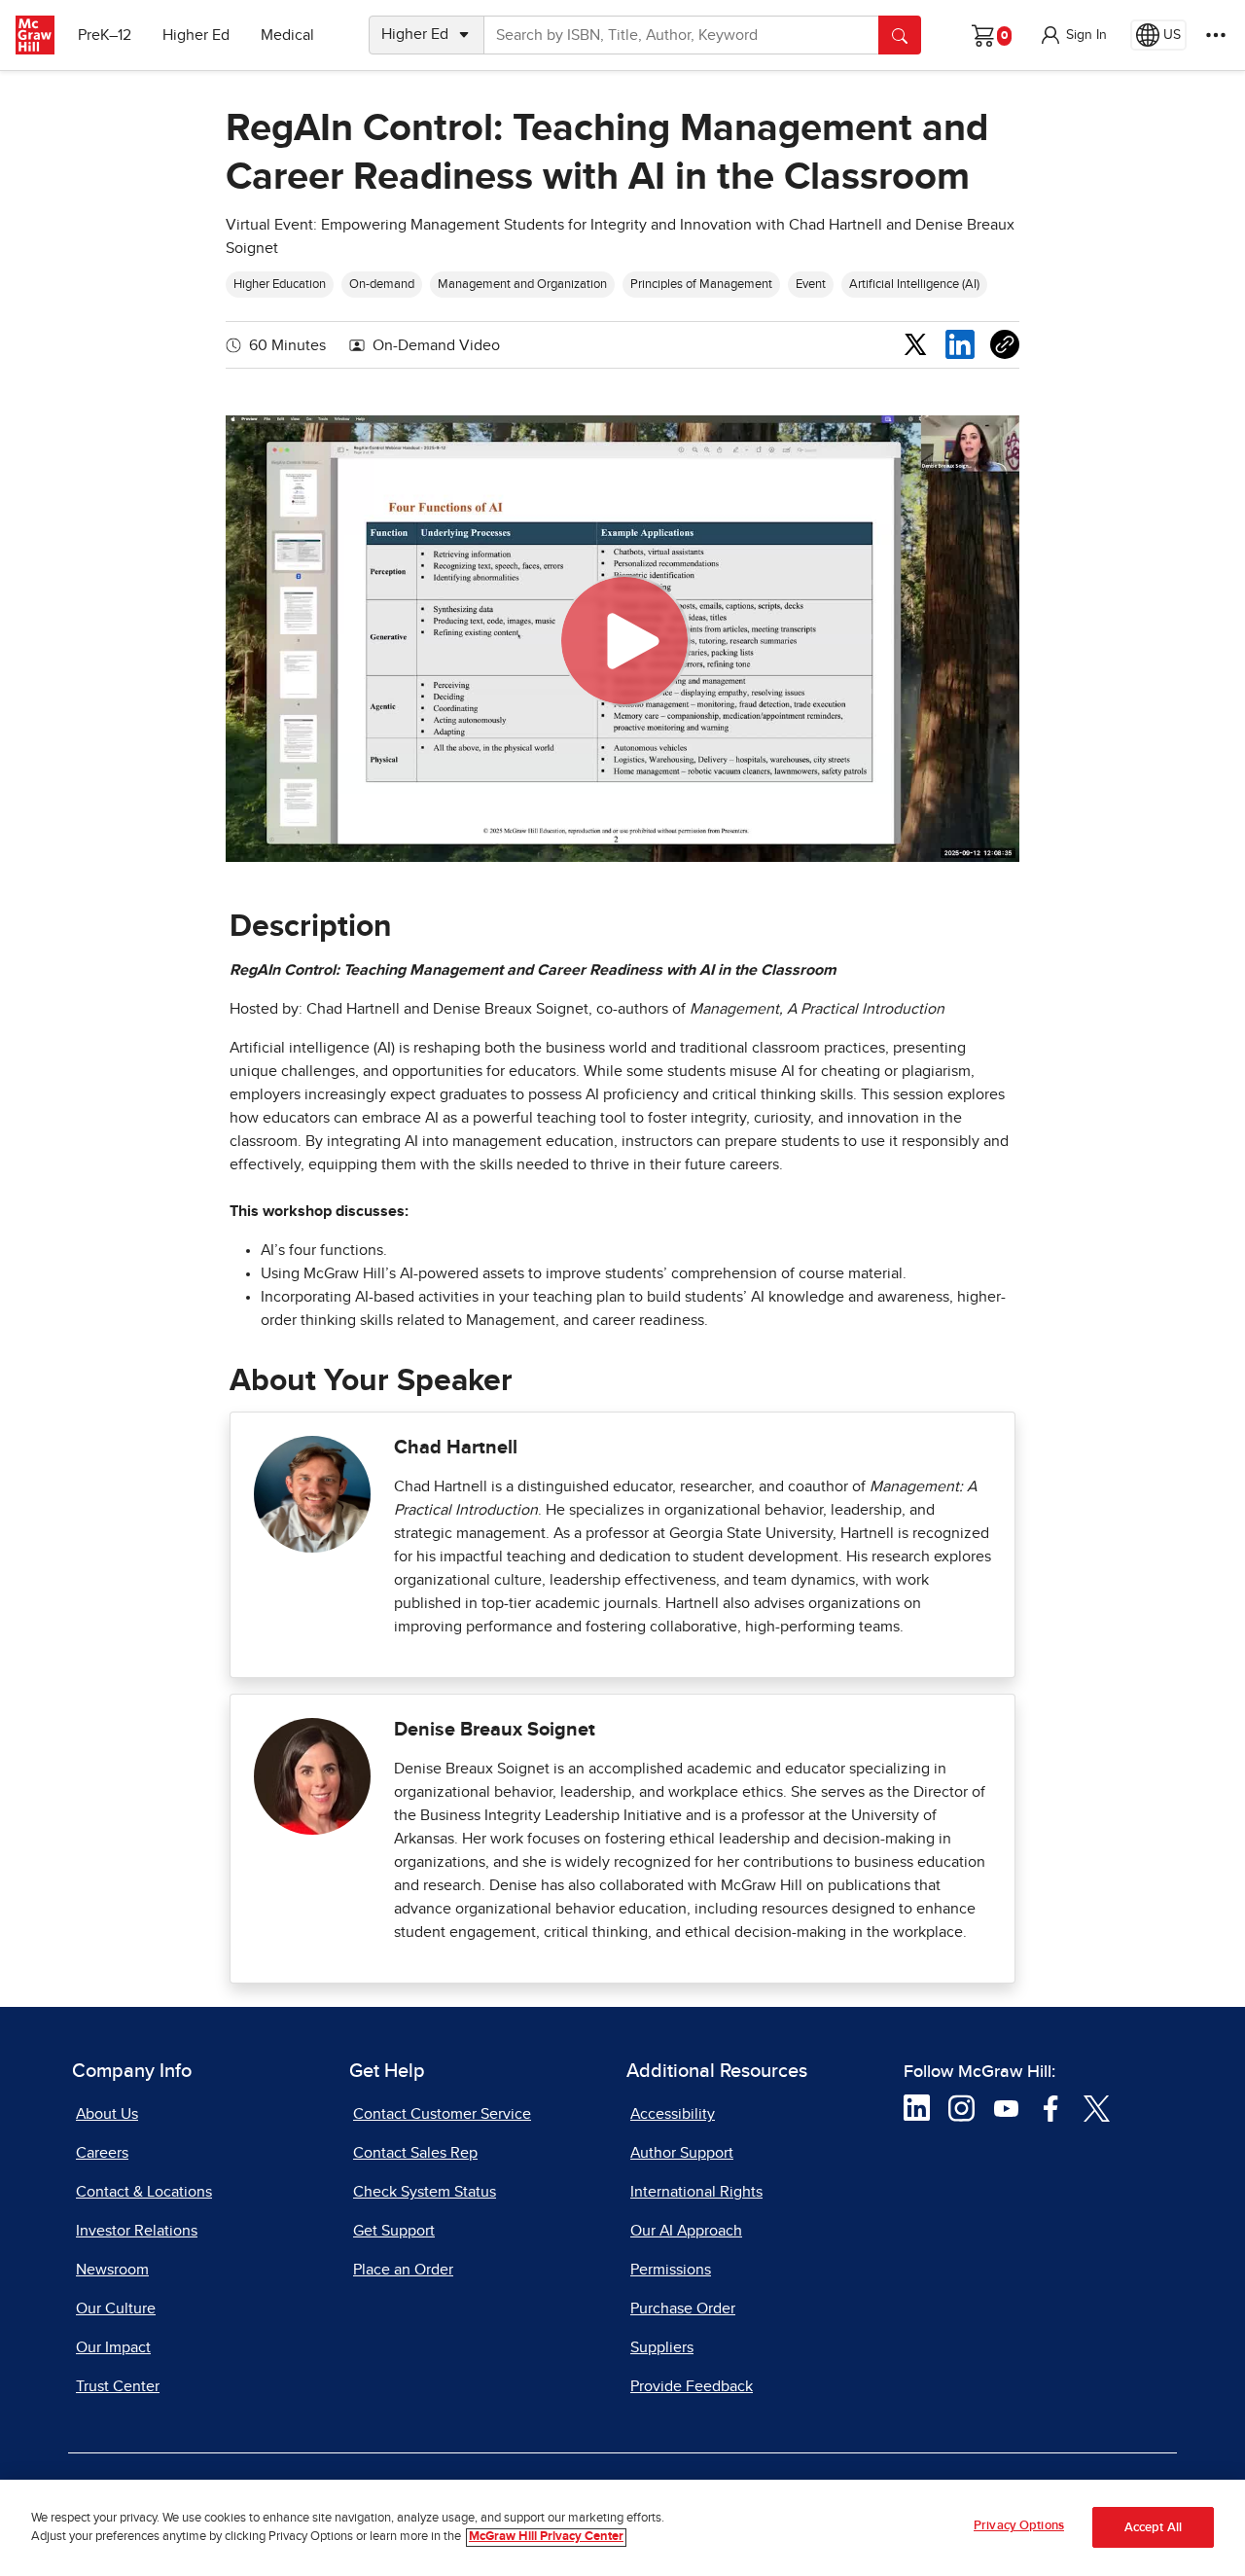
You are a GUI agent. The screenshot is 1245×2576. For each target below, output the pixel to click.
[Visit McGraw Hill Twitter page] (1097, 2107)
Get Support (394, 2231)
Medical (287, 35)
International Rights (696, 2192)
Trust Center (118, 2386)
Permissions (671, 2270)
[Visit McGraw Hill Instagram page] (961, 2107)
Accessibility (673, 2114)
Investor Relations (137, 2231)
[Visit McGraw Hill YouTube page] (1006, 2107)
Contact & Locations (144, 2192)
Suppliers (662, 2347)
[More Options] (1216, 35)
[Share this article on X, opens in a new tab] (915, 343)
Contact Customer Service (442, 2114)
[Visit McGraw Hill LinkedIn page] (917, 2107)
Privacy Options (1019, 2526)
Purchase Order (683, 2308)
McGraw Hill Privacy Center (546, 2538)
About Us (107, 2114)
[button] (1073, 35)
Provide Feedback (692, 2386)
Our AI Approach (686, 2231)
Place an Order (403, 2270)
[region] (622, 2528)
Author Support (682, 2153)
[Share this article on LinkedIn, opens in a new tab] (960, 344)
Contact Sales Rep (415, 2153)
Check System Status (425, 2192)
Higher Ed (196, 35)
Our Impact (113, 2347)
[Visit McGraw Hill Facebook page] (1051, 2107)
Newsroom (112, 2270)
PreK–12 (105, 35)
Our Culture (116, 2308)
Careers (102, 2153)
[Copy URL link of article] (1005, 344)
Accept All (1153, 2528)
